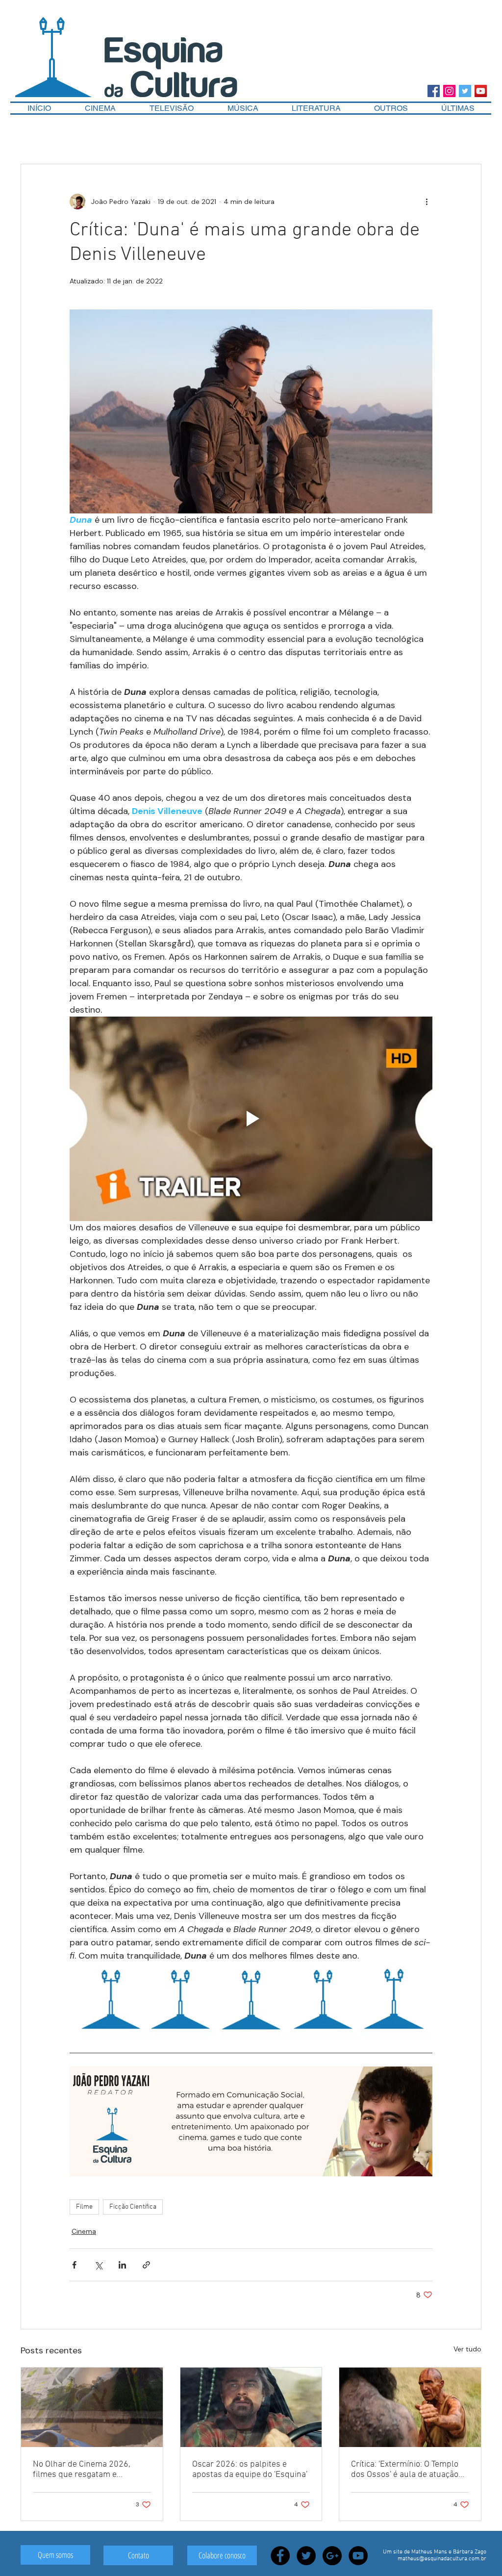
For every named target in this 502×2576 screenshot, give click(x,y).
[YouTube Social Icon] (481, 91)
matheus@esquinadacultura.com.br (442, 2559)
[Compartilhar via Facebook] (74, 2265)
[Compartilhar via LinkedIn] (122, 2265)
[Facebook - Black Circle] (280, 2556)
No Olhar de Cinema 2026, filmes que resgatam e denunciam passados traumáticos (82, 2470)
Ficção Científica (133, 2207)
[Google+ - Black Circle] (332, 2556)
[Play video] (251, 1119)
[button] (391, 108)
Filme (84, 2207)
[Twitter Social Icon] (465, 91)
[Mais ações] (427, 202)
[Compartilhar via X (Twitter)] (98, 2265)
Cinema (84, 2231)
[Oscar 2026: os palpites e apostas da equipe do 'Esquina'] (251, 2407)
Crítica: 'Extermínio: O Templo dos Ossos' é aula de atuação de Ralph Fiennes (405, 2470)
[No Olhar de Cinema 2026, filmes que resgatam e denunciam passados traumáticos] (92, 2407)
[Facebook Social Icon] (434, 91)
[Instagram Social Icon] (449, 91)
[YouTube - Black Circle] (358, 2556)
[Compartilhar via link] (146, 2265)
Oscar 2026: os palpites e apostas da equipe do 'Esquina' (250, 2470)
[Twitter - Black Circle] (306, 2556)
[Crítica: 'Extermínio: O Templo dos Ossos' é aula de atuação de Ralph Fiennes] (410, 2407)
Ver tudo (467, 2349)
